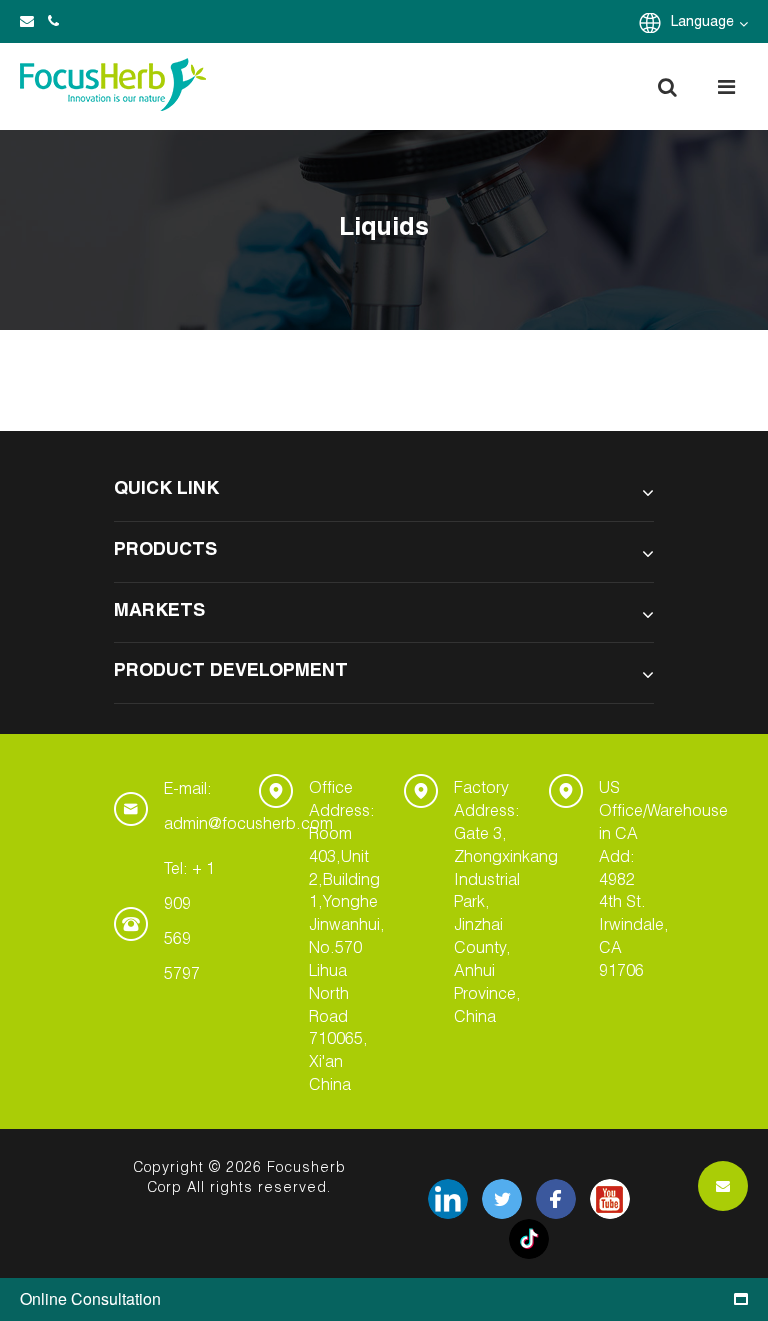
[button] (667, 87)
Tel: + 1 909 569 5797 (189, 923)
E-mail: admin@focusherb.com (248, 808)
